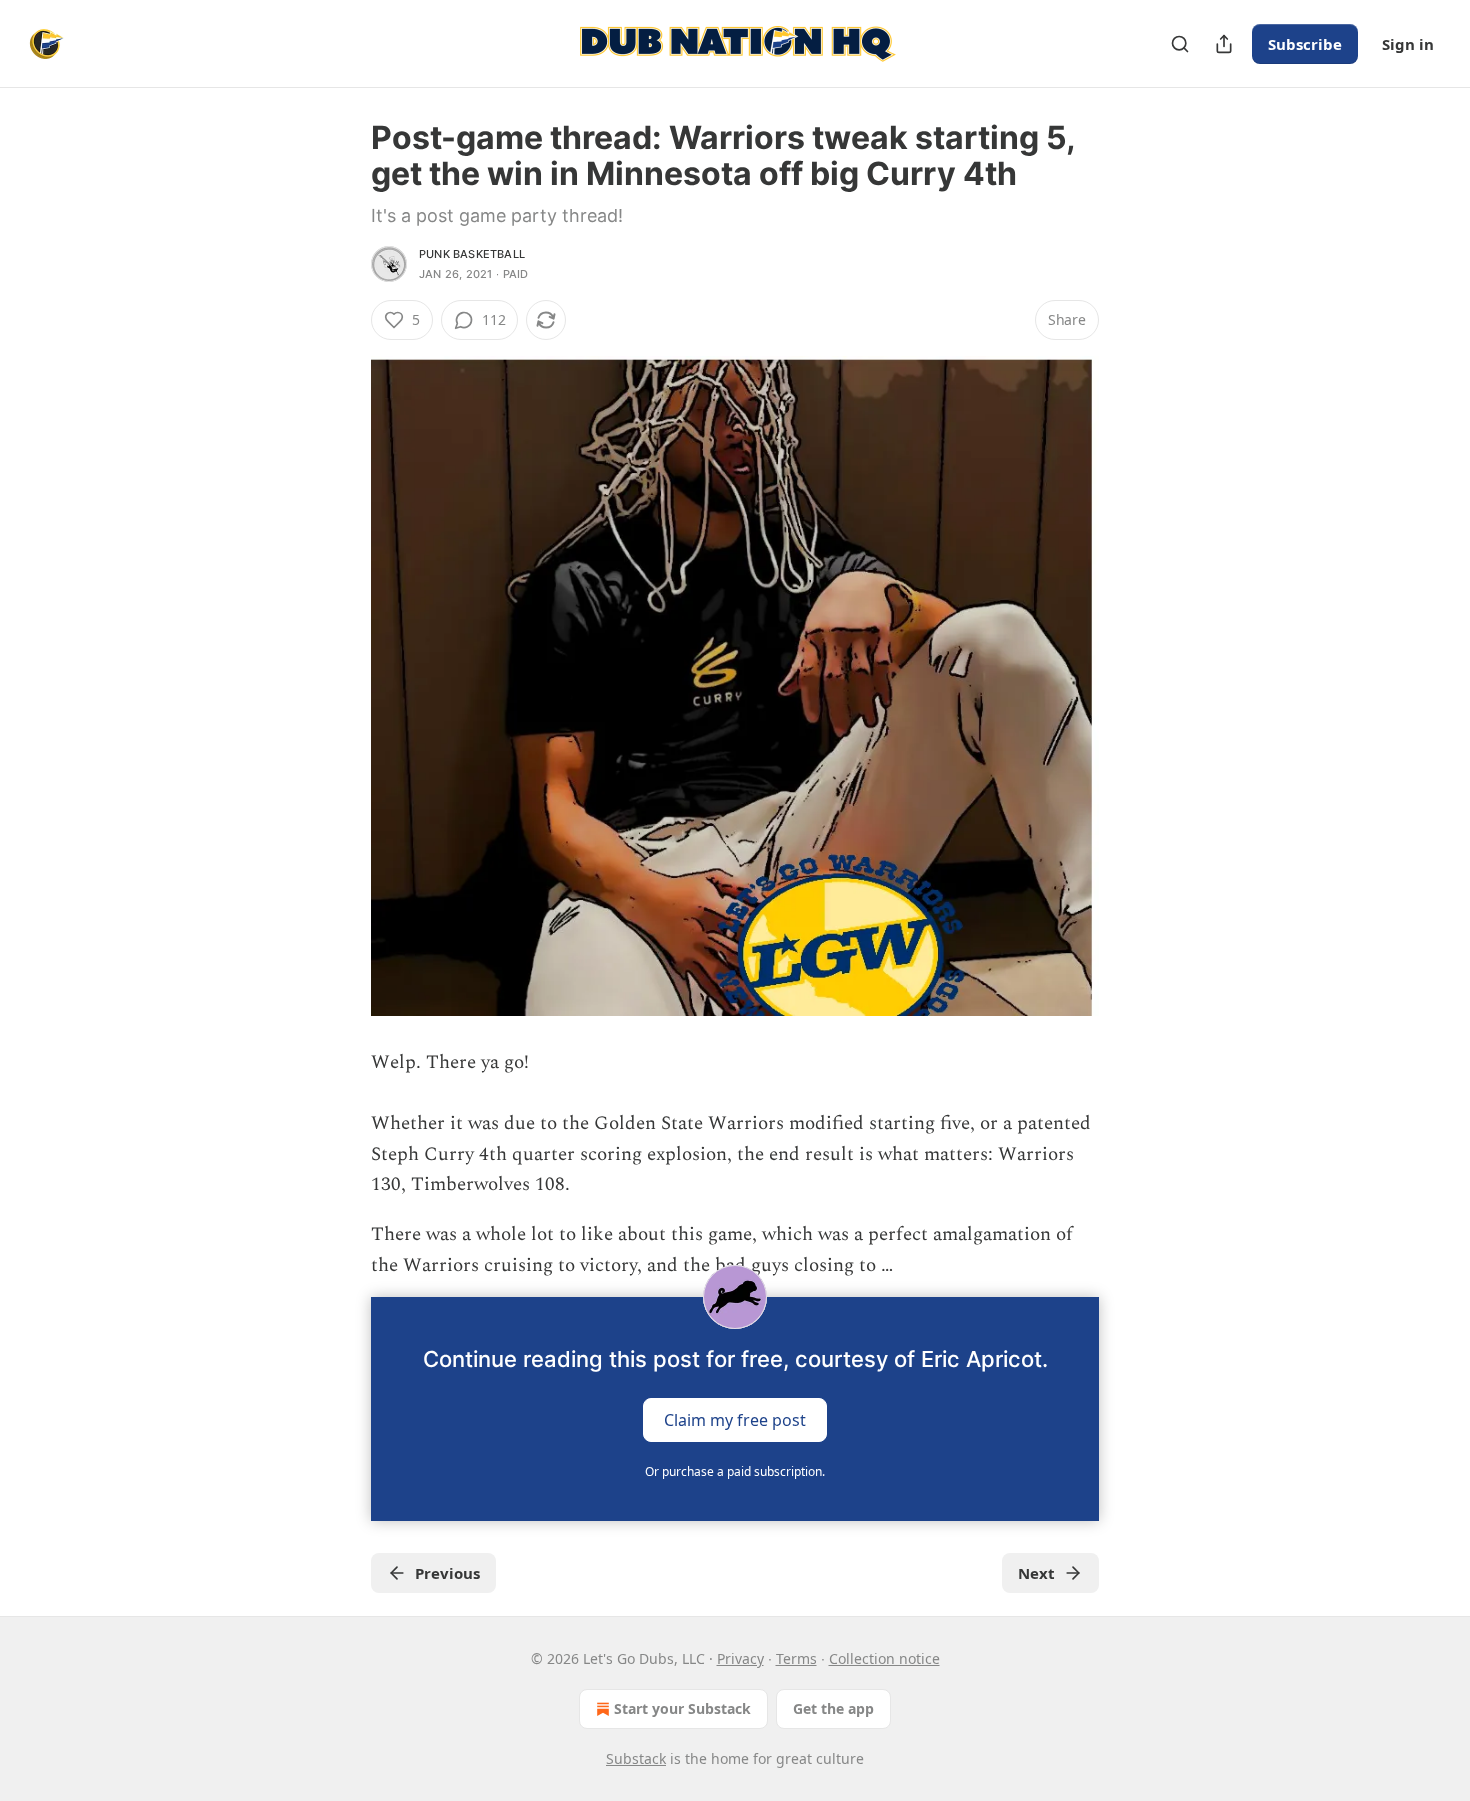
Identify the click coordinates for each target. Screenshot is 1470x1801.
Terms (796, 1658)
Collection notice (884, 1658)
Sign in (1408, 44)
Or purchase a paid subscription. (735, 1471)
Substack (636, 1758)
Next (1036, 1573)
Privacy (740, 1658)
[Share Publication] (1224, 44)
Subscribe (1305, 44)
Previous (447, 1573)
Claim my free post (735, 1420)
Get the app (833, 1708)
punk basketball (472, 254)
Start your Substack (682, 1708)
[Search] (1180, 44)
